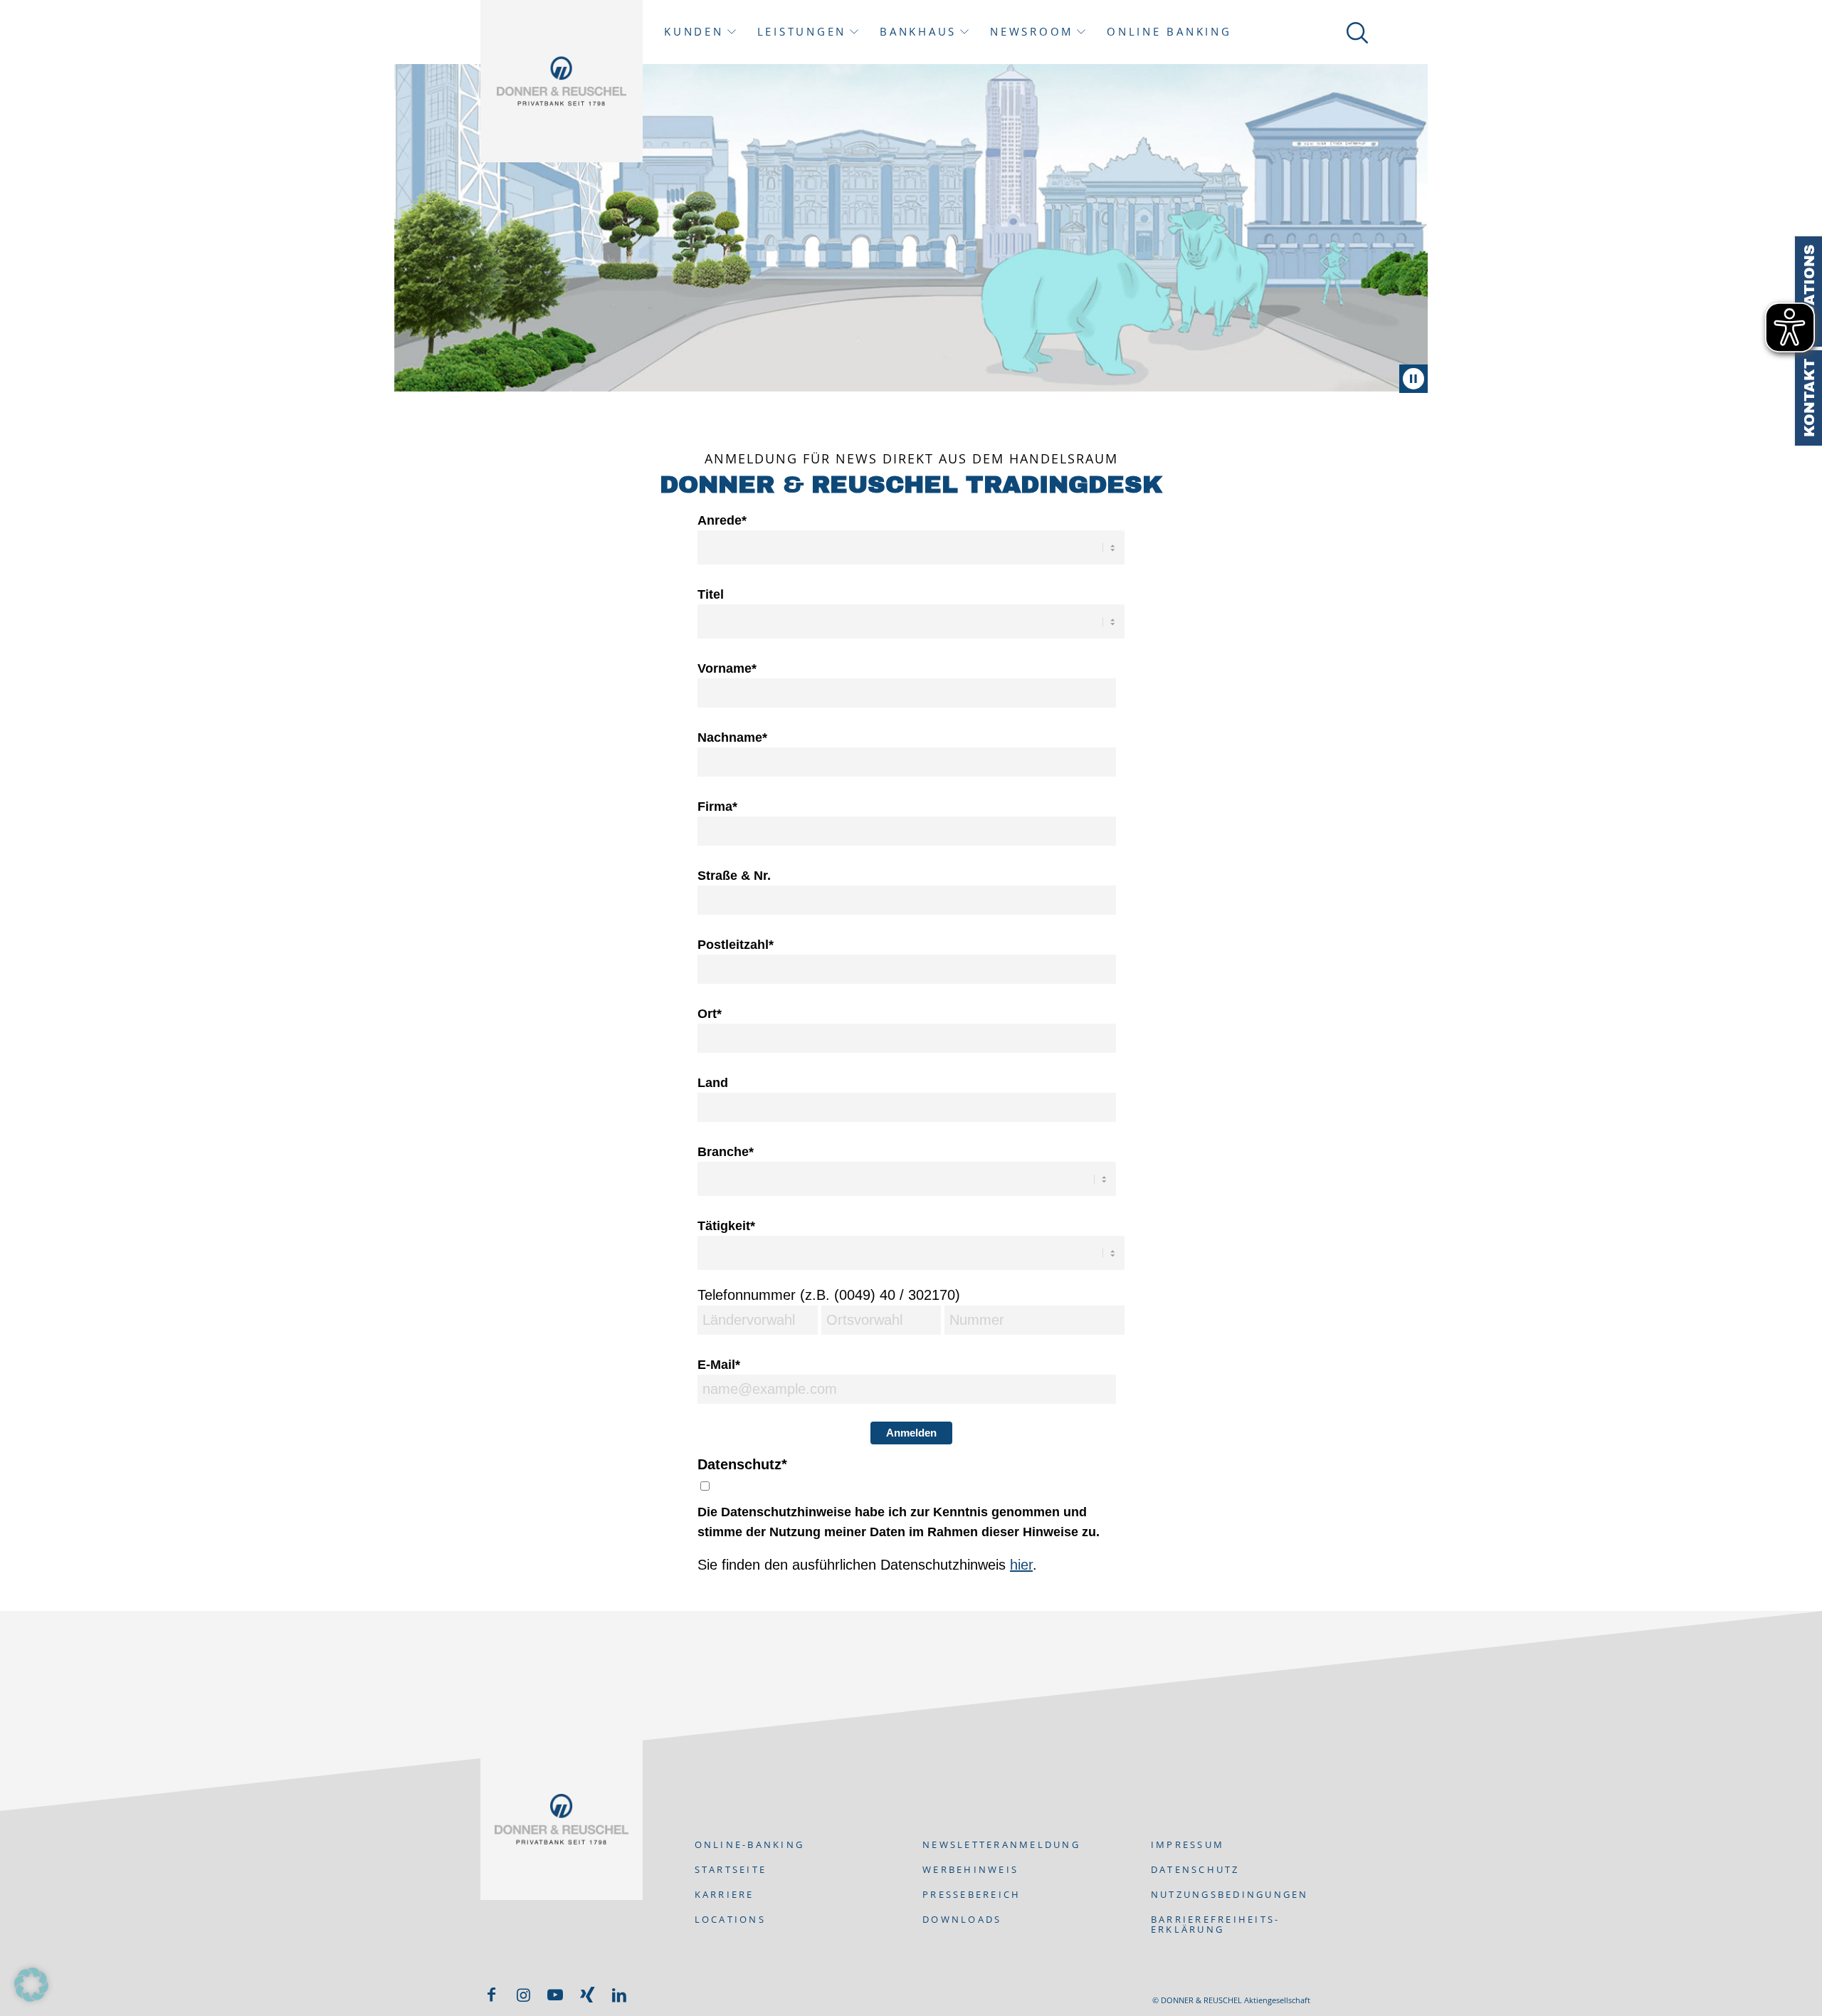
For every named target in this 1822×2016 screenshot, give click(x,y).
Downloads (962, 1919)
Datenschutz (1195, 1869)
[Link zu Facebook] (491, 1995)
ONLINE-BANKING (750, 1844)
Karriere (725, 1894)
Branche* (726, 1151)
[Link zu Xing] (587, 1995)
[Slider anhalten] (1413, 379)
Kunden (694, 32)
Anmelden (911, 1433)
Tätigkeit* (726, 1225)
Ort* (710, 1013)
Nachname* (732, 737)
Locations (1809, 292)
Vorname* (727, 668)
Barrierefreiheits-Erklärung (1216, 1924)
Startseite (731, 1869)
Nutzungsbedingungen (1230, 1894)
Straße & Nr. (734, 875)
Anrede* (722, 520)
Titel (711, 594)
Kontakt (1809, 398)
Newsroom (1032, 32)
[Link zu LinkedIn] (619, 1995)
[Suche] (1355, 32)
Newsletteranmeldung (1001, 1844)
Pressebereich (971, 1894)
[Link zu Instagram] (523, 1995)
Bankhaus (918, 32)
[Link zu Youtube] (555, 1995)
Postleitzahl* (736, 944)
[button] (31, 1985)
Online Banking (1169, 32)
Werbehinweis (970, 1869)
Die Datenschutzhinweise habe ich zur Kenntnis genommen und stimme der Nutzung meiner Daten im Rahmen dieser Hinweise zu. (899, 1522)
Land (713, 1082)
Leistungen (802, 32)
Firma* (717, 806)
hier (1021, 1565)
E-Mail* (719, 1364)
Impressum (1188, 1844)
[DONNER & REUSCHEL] (562, 81)
